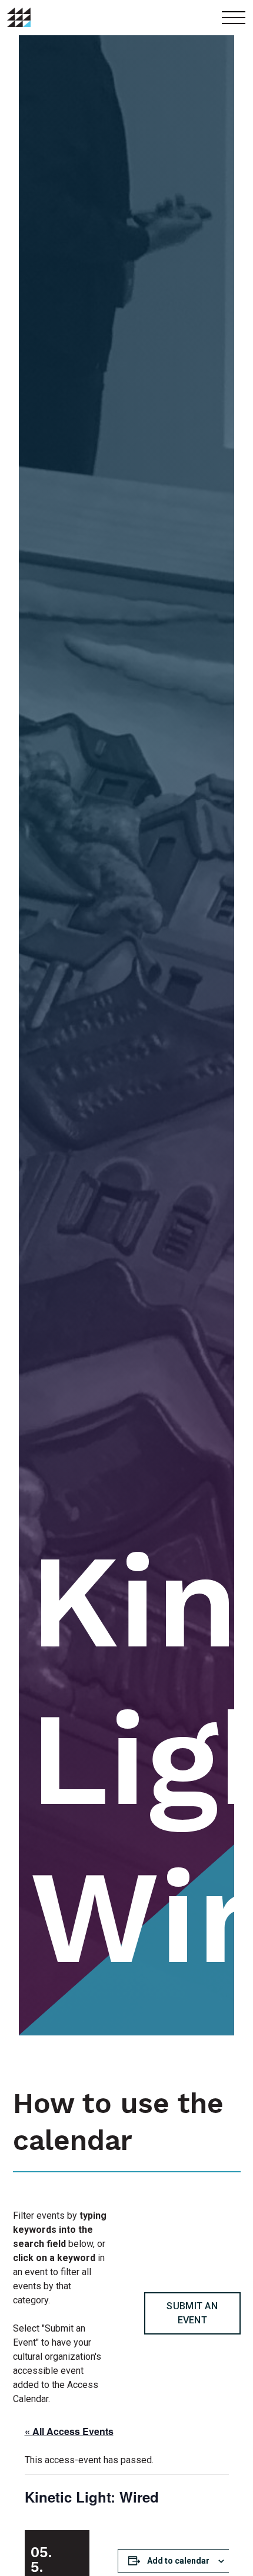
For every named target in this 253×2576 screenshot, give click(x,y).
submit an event (192, 2313)
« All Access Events (69, 2431)
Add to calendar (178, 2561)
